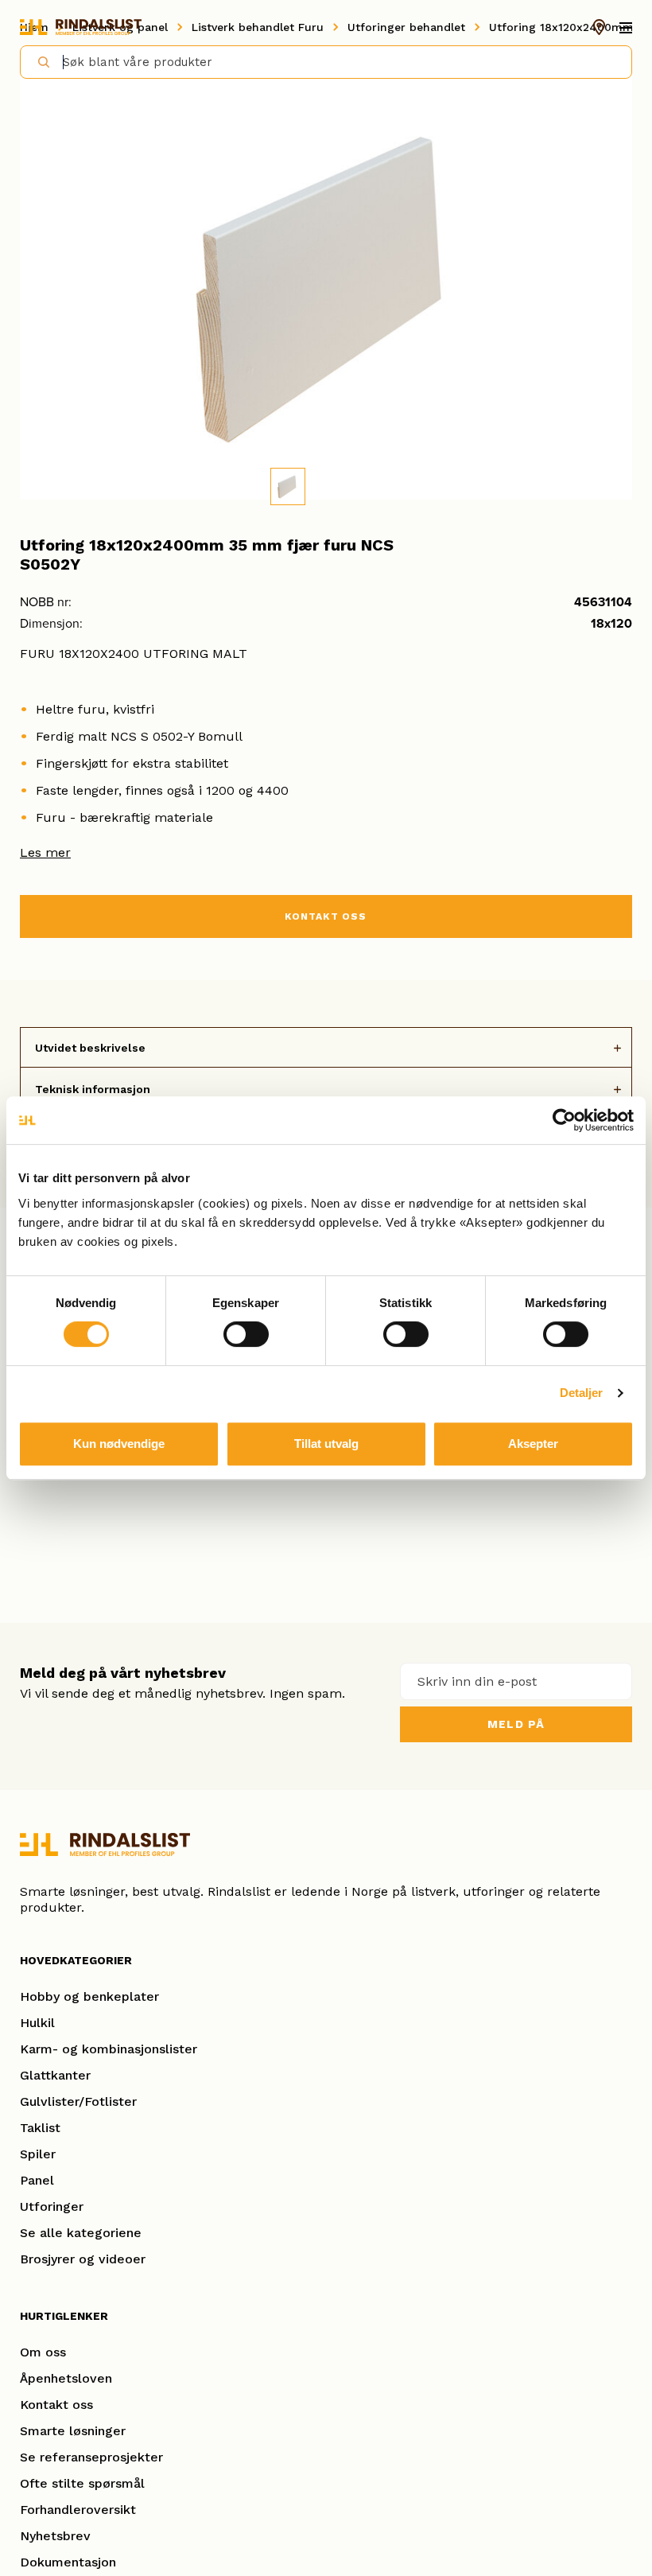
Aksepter (533, 1444)
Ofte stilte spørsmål (82, 2483)
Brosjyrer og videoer (83, 2259)
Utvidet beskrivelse (90, 1048)
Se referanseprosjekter (91, 2457)
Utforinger (52, 2206)
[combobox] (326, 62)
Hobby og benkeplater (89, 1996)
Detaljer (582, 1393)
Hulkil (37, 2023)
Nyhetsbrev (55, 2536)
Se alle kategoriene (81, 2233)
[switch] (246, 1334)
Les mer (45, 852)
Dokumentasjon (68, 2562)
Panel (37, 2180)
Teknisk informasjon (93, 1089)
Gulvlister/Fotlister (78, 2101)
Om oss (43, 2352)
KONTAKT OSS (326, 916)
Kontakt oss (56, 2405)
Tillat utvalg (326, 1444)
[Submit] (37, 61)
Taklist (40, 2128)
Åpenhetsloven (66, 2378)
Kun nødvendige (119, 1444)
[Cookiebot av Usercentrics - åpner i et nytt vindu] (564, 1120)
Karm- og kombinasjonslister (109, 2049)
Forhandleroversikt (78, 2510)
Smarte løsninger (73, 2431)
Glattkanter (55, 2075)
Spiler (38, 2154)
